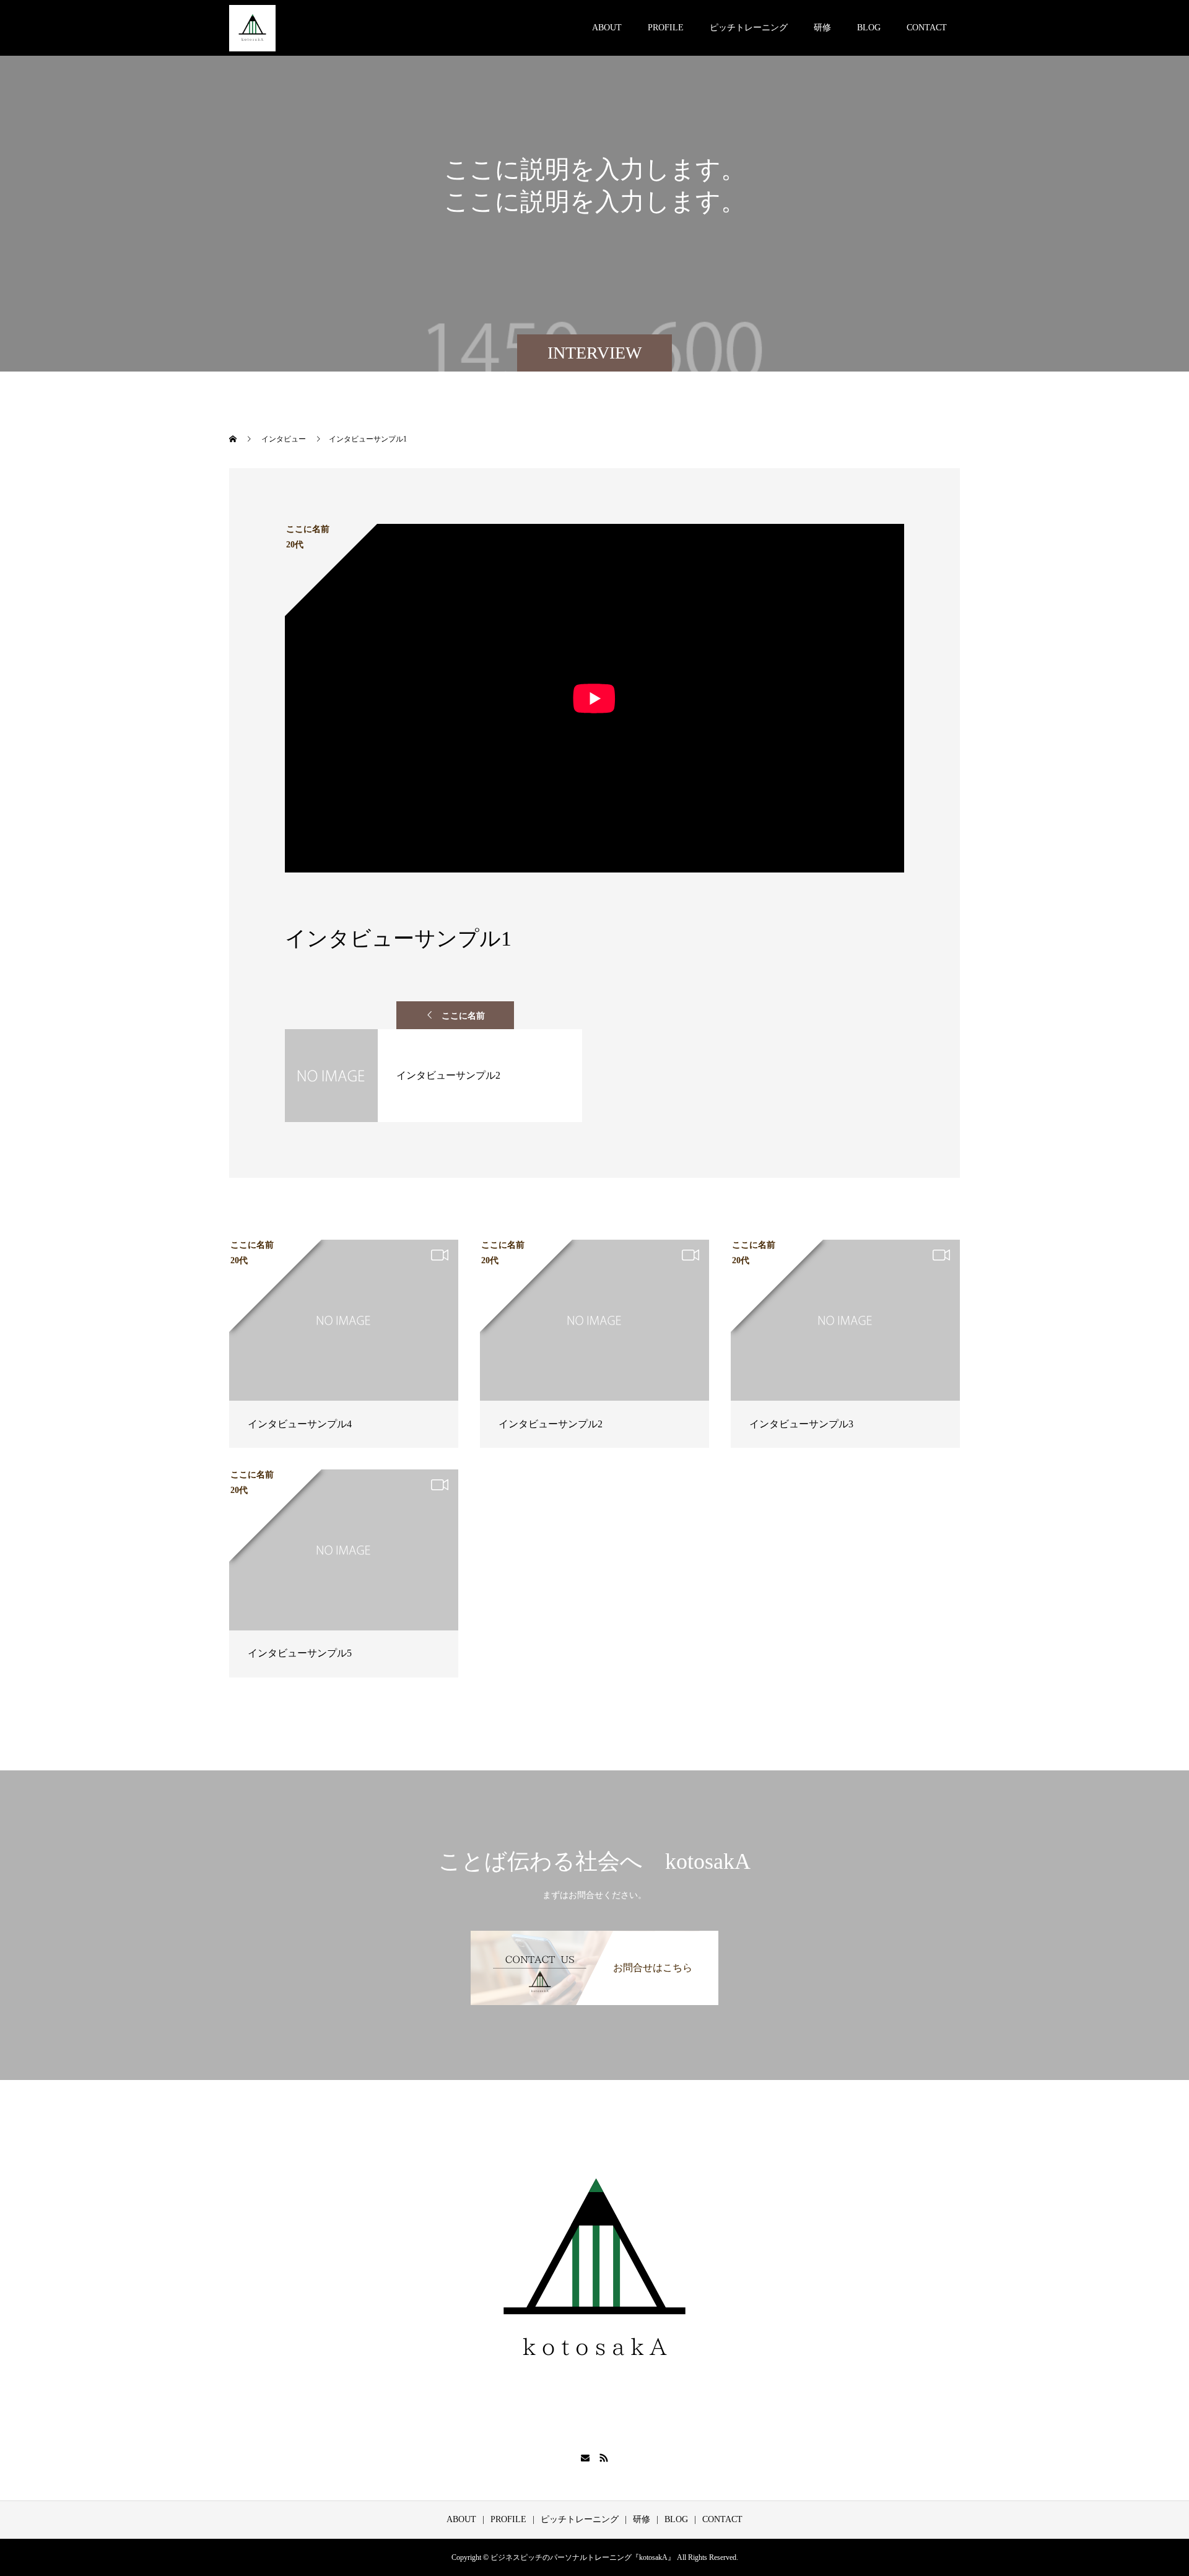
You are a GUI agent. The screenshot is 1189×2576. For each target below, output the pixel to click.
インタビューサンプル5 (300, 1653)
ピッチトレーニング (749, 28)
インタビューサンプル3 (801, 1424)
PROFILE (666, 28)
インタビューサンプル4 (300, 1424)
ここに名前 (463, 1016)
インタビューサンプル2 (551, 1424)
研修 (822, 28)
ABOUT (607, 28)
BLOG (869, 28)
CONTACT (927, 28)
